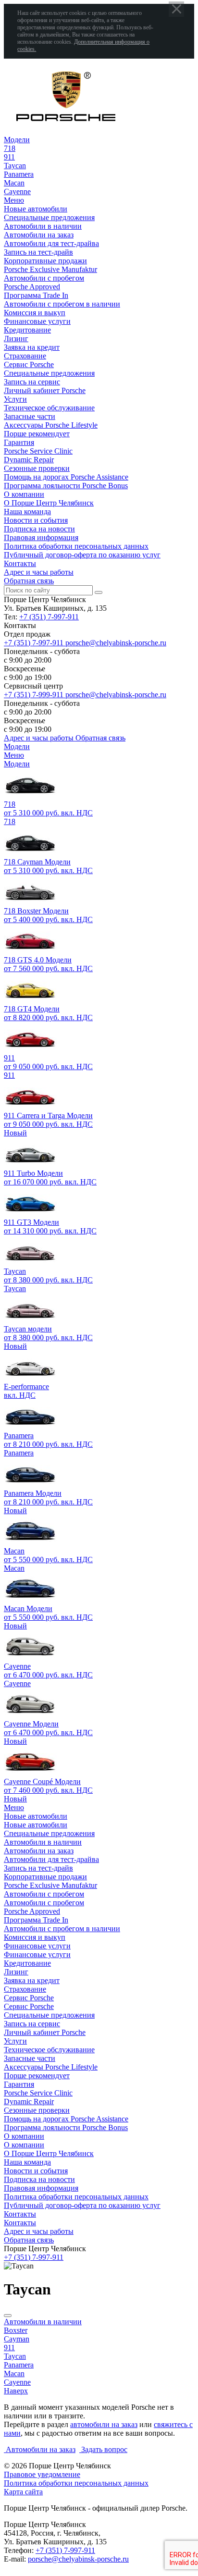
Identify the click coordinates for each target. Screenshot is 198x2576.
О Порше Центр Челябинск (49, 503)
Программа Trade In (36, 295)
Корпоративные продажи (45, 261)
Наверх (16, 2391)
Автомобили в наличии (43, 226)
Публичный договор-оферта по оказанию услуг (82, 555)
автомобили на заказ (104, 2424)
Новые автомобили (36, 209)
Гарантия (19, 442)
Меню (14, 200)
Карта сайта (23, 2492)
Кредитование (27, 330)
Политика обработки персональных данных (76, 546)
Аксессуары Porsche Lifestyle (51, 425)
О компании (24, 494)
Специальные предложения (49, 217)
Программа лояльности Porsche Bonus (66, 486)
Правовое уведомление (42, 2474)
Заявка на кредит (32, 347)
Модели (17, 140)
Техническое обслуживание (49, 408)
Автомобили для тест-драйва (51, 243)
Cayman (17, 2339)
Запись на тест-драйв (38, 252)
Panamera (19, 1453)
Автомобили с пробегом (44, 278)
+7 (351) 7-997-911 (49, 617)
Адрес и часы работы (39, 572)
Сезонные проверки (37, 468)
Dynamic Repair (29, 460)
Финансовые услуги (37, 321)
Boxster (16, 2330)
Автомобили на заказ (39, 235)
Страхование (25, 356)
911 (9, 1075)
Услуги (15, 399)
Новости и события (36, 520)
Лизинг (16, 339)
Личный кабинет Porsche (45, 390)
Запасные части (30, 416)
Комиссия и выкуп (35, 313)
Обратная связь (29, 581)
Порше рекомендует (37, 434)
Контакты (20, 563)
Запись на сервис (32, 382)
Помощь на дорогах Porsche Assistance (66, 477)
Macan (14, 1568)
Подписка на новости (39, 529)
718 (10, 821)
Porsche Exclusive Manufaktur (50, 269)
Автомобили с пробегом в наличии (62, 304)
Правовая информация (41, 537)
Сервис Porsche (29, 364)
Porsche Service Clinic (38, 451)
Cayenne (17, 1683)
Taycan (15, 1288)
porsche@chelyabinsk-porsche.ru (78, 2559)
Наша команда (27, 512)
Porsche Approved (32, 287)
